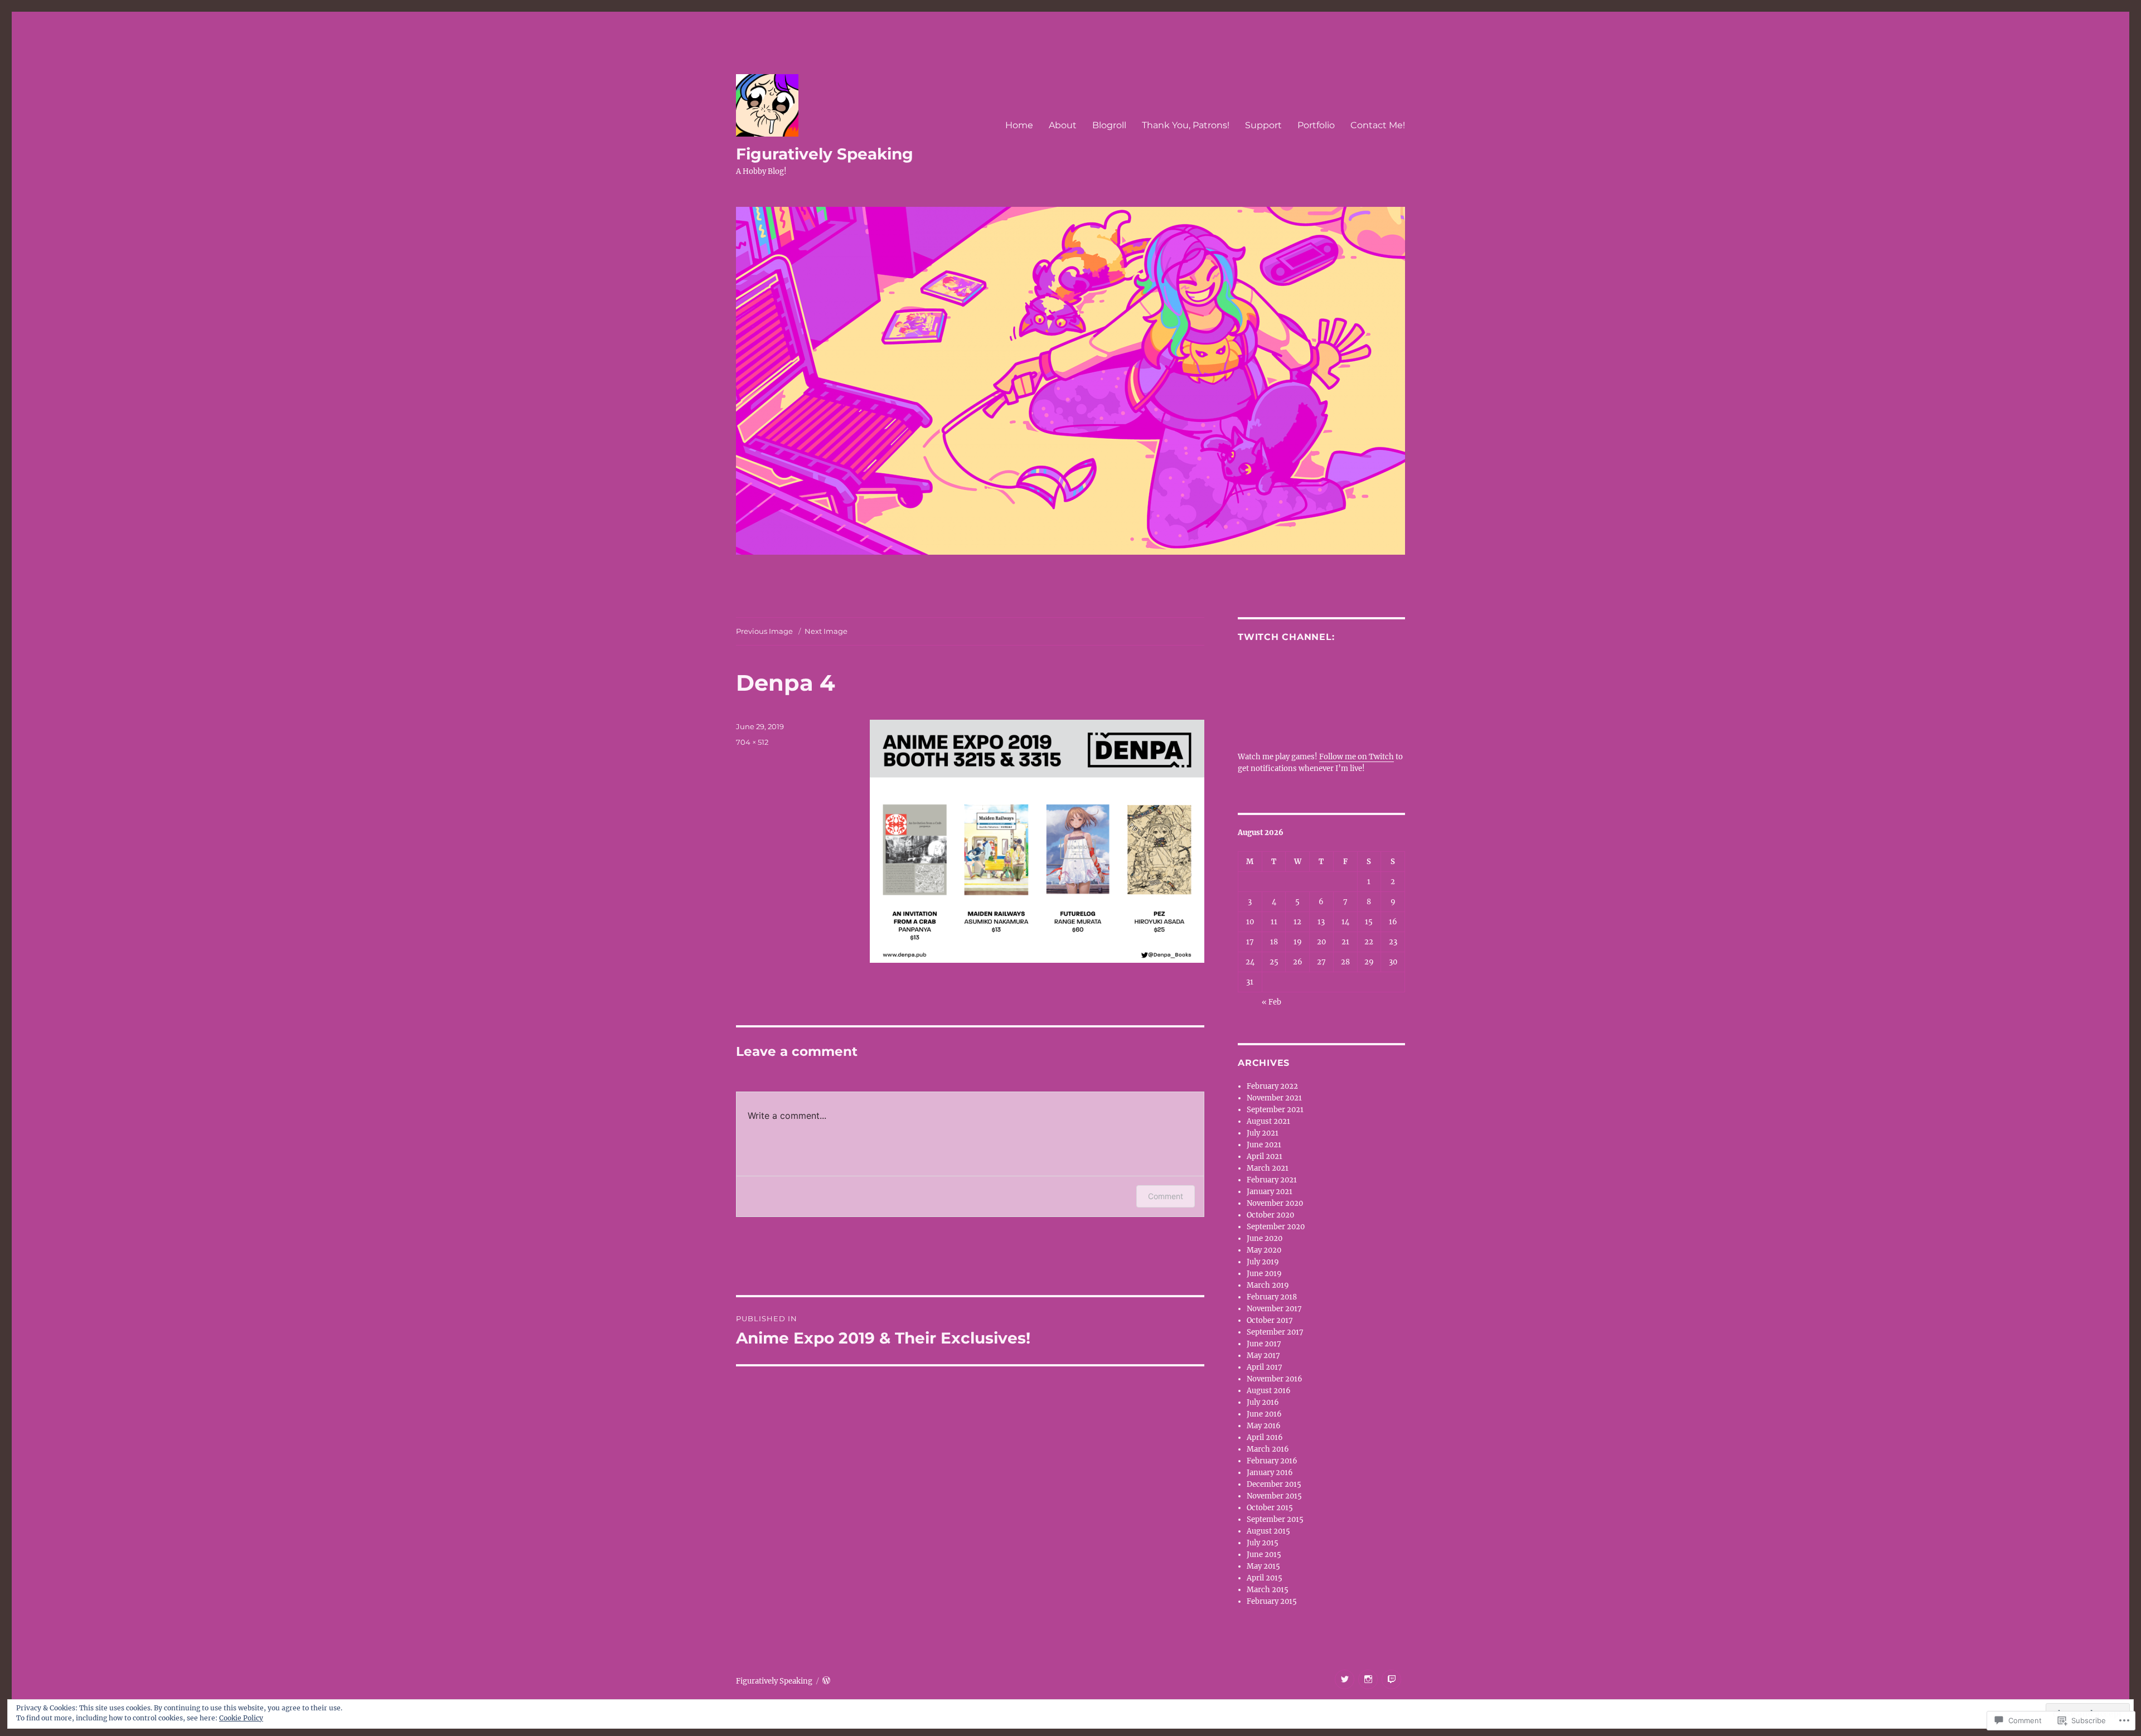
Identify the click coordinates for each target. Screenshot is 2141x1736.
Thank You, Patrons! (1186, 125)
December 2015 (1274, 1484)
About (1063, 125)
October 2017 (1270, 1320)
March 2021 (1268, 1168)
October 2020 (1270, 1215)
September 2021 (1275, 1110)
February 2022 (1272, 1086)
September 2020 (1276, 1227)
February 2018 (1272, 1297)
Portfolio (1316, 125)
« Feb (1271, 1002)
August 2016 (1269, 1391)
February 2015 (1272, 1601)
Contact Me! (1378, 125)
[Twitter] (1345, 1679)
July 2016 (1263, 1402)
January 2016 (1270, 1473)
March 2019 (1268, 1285)
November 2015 (1274, 1496)
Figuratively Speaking (825, 154)
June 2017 (1264, 1344)
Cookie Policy (241, 1718)
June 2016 (1264, 1414)
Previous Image (764, 631)
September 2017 (1275, 1332)
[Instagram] (1368, 1679)
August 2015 (1268, 1531)
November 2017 (1274, 1309)
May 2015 (1263, 1566)
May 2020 (1264, 1250)
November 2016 (1275, 1379)
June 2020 (1265, 1238)
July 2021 (1263, 1133)
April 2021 (1265, 1156)
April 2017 (1265, 1367)
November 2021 (1274, 1098)
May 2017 (1263, 1356)
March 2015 (1268, 1590)
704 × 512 (752, 742)
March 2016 (1268, 1449)
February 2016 (1272, 1461)
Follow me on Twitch (1357, 757)
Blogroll (1109, 125)
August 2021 (1268, 1121)
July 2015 (1263, 1543)
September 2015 (1275, 1519)
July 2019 (1263, 1262)
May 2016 (1264, 1426)
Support (1263, 125)
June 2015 (1264, 1555)
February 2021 (1272, 1180)
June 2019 (1264, 1274)
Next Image (826, 631)
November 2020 (1275, 1203)
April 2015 (1265, 1578)
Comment (1166, 1196)
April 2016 (1265, 1437)
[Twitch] (1391, 1679)
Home (1019, 125)
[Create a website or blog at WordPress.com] (826, 1681)
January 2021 (1270, 1192)
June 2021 (1264, 1145)
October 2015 (1270, 1508)
